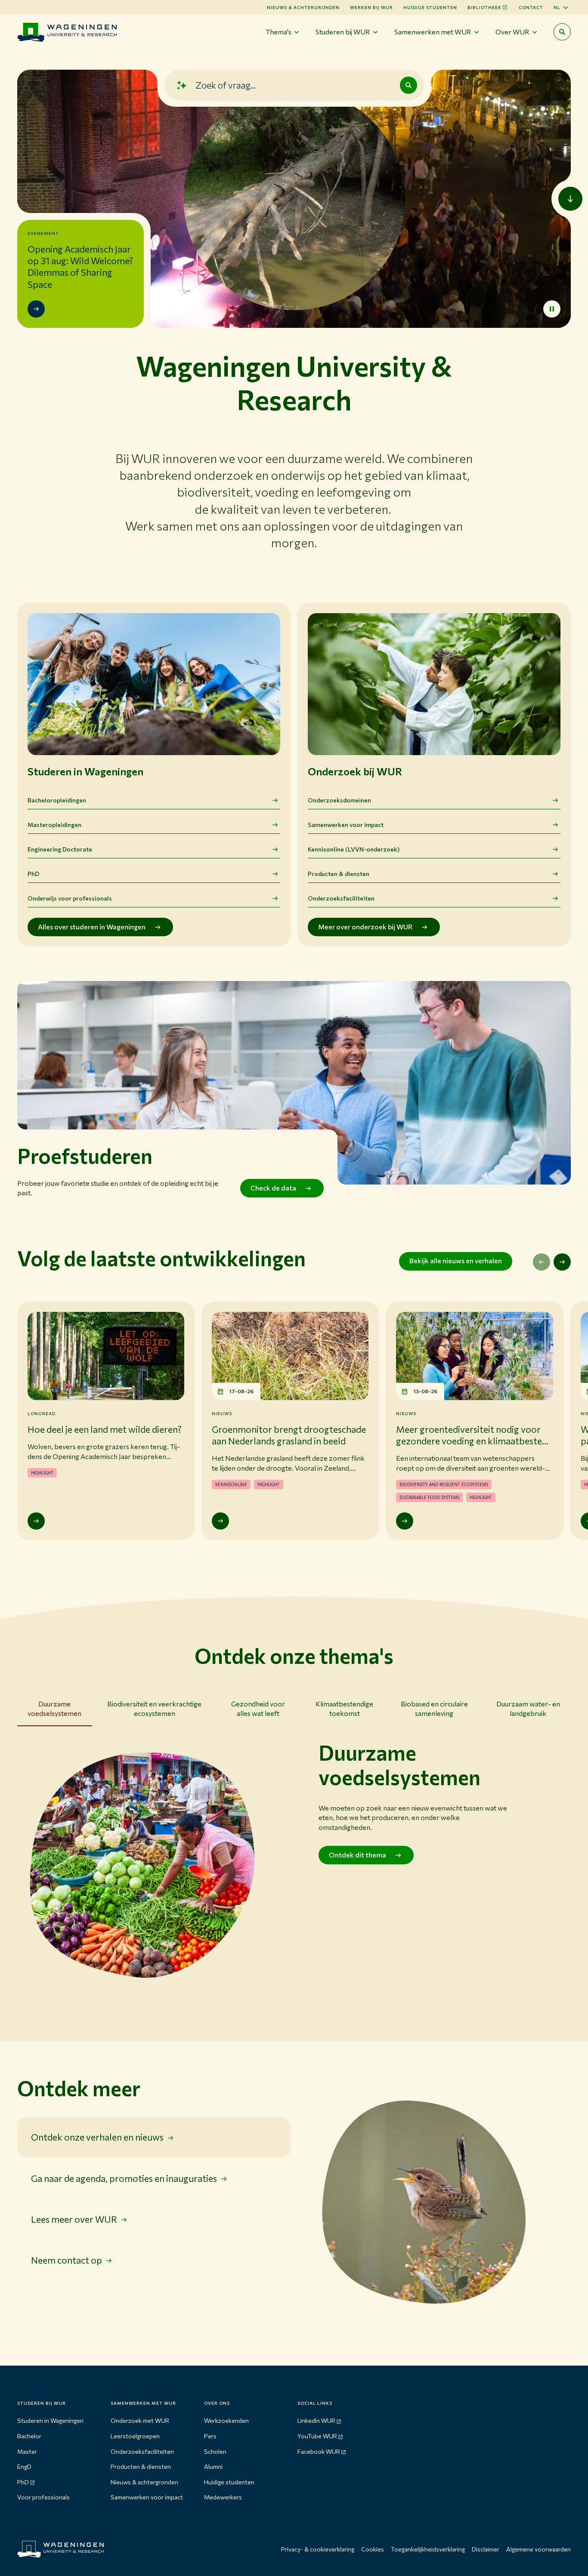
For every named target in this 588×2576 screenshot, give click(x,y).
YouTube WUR (317, 2436)
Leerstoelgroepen (135, 2436)
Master (27, 2451)
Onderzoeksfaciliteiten (341, 898)
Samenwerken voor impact (346, 825)
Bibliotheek (484, 7)
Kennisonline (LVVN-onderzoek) (354, 849)
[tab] (55, 1711)
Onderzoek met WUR (140, 2420)
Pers (210, 2436)
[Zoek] (409, 85)
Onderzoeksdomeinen (339, 800)
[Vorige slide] (542, 1262)
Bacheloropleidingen (57, 800)
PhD (33, 874)
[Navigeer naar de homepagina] (67, 32)
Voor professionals (43, 2497)
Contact (531, 7)
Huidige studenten (430, 7)
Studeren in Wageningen (50, 2420)
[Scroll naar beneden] (570, 199)
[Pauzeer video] (552, 309)
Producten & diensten (339, 874)
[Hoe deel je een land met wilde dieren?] (36, 1521)
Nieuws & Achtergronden (303, 7)
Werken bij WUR (371, 7)
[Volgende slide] (562, 1262)
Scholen (215, 2451)
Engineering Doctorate (60, 849)
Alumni (213, 2466)
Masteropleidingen (54, 825)
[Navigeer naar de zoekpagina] (562, 32)
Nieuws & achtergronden (144, 2482)
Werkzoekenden (226, 2420)
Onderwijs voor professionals (70, 898)
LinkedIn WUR (316, 2420)
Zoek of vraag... (226, 85)
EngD (24, 2466)
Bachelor (29, 2436)
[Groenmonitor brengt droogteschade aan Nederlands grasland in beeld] (220, 1521)
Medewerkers (223, 2497)
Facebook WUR (319, 2451)
